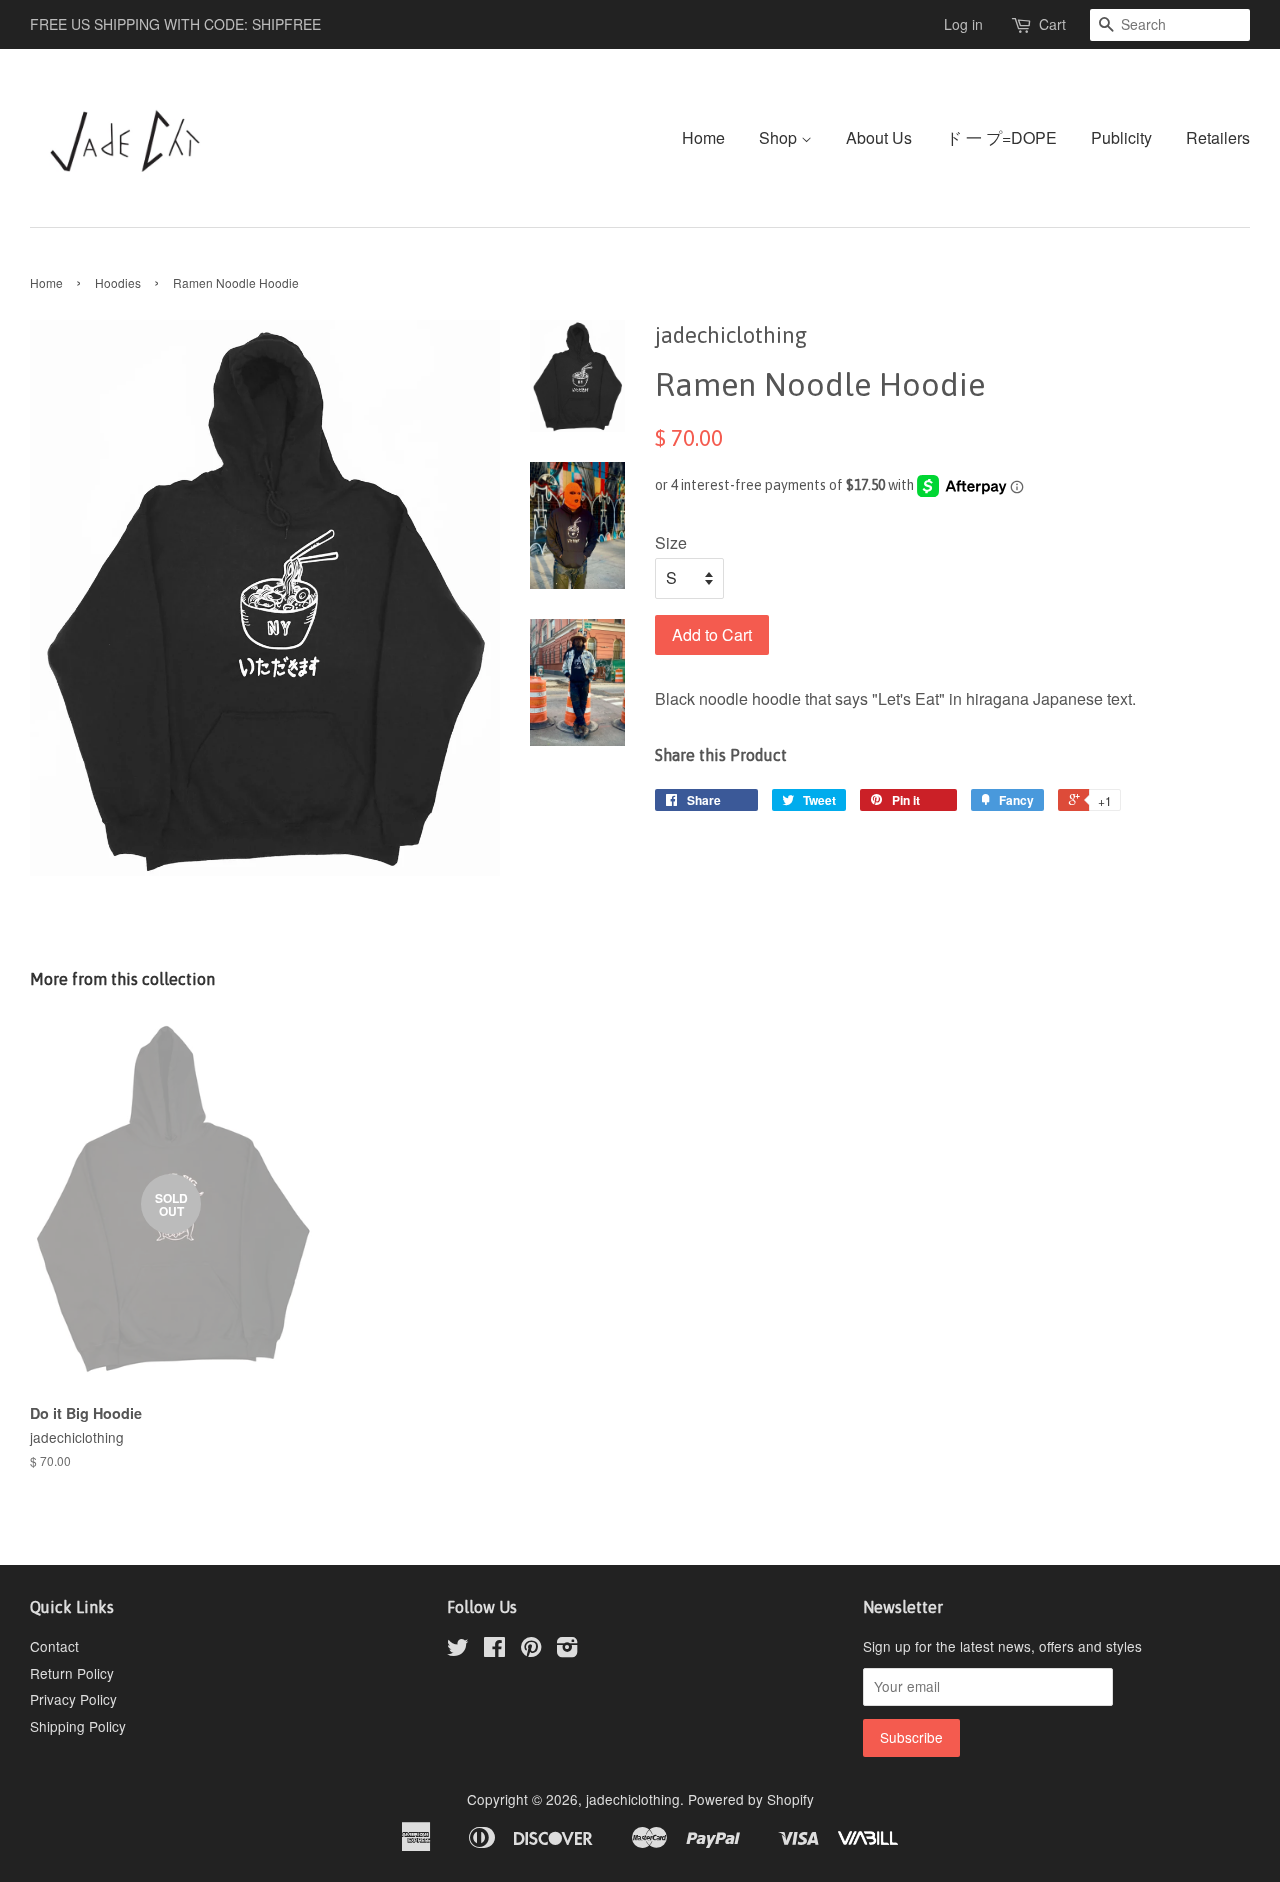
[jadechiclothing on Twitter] (458, 1650)
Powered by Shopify (751, 1799)
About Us (879, 137)
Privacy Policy (73, 1699)
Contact (54, 1646)
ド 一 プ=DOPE (1001, 137)
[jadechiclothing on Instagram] (567, 1650)
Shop (780, 137)
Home (703, 137)
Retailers (1218, 137)
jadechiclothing (633, 1799)
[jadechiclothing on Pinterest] (531, 1650)
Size (671, 542)
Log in (963, 24)
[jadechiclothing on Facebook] (494, 1650)
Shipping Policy (78, 1726)
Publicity (1121, 137)
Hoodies (118, 282)
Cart (1052, 24)
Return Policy (72, 1673)
